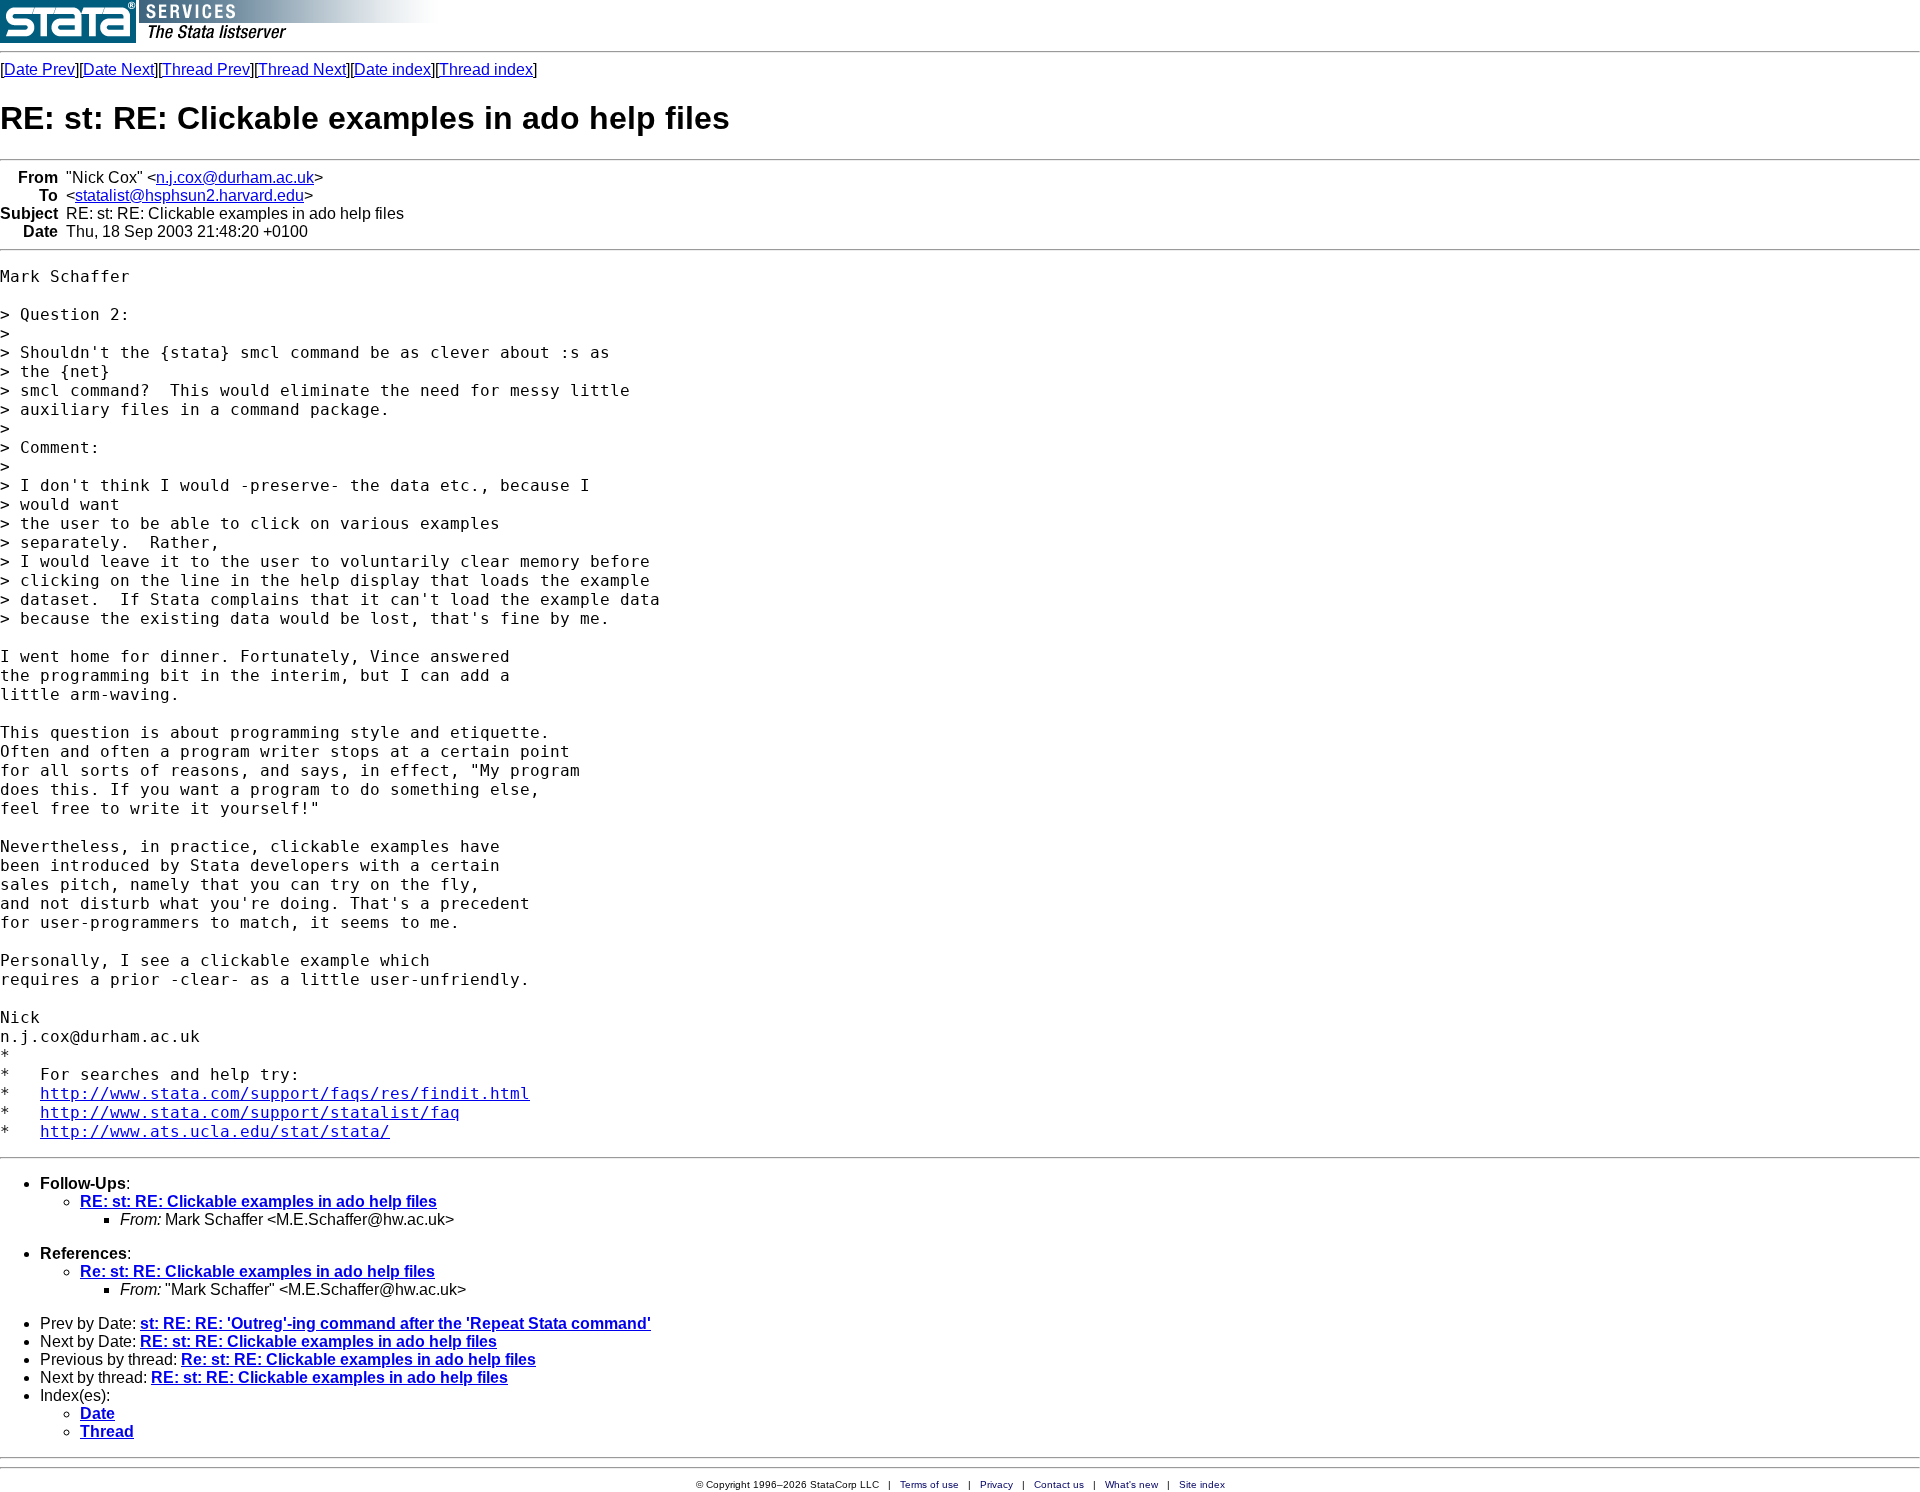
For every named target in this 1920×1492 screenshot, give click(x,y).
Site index (1202, 1484)
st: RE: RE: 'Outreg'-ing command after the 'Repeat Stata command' (395, 1323)
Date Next (118, 69)
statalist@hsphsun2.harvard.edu (189, 195)
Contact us (1059, 1484)
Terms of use (929, 1484)
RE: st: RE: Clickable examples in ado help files (258, 1201)
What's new (1131, 1484)
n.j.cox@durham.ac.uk (235, 177)
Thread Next (302, 69)
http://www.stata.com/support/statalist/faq (250, 1112)
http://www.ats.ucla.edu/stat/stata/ (215, 1131)
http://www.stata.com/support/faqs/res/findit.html (285, 1093)
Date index (392, 69)
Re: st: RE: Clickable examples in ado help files (257, 1271)
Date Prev (39, 69)
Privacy (996, 1484)
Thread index (486, 69)
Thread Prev (206, 69)
